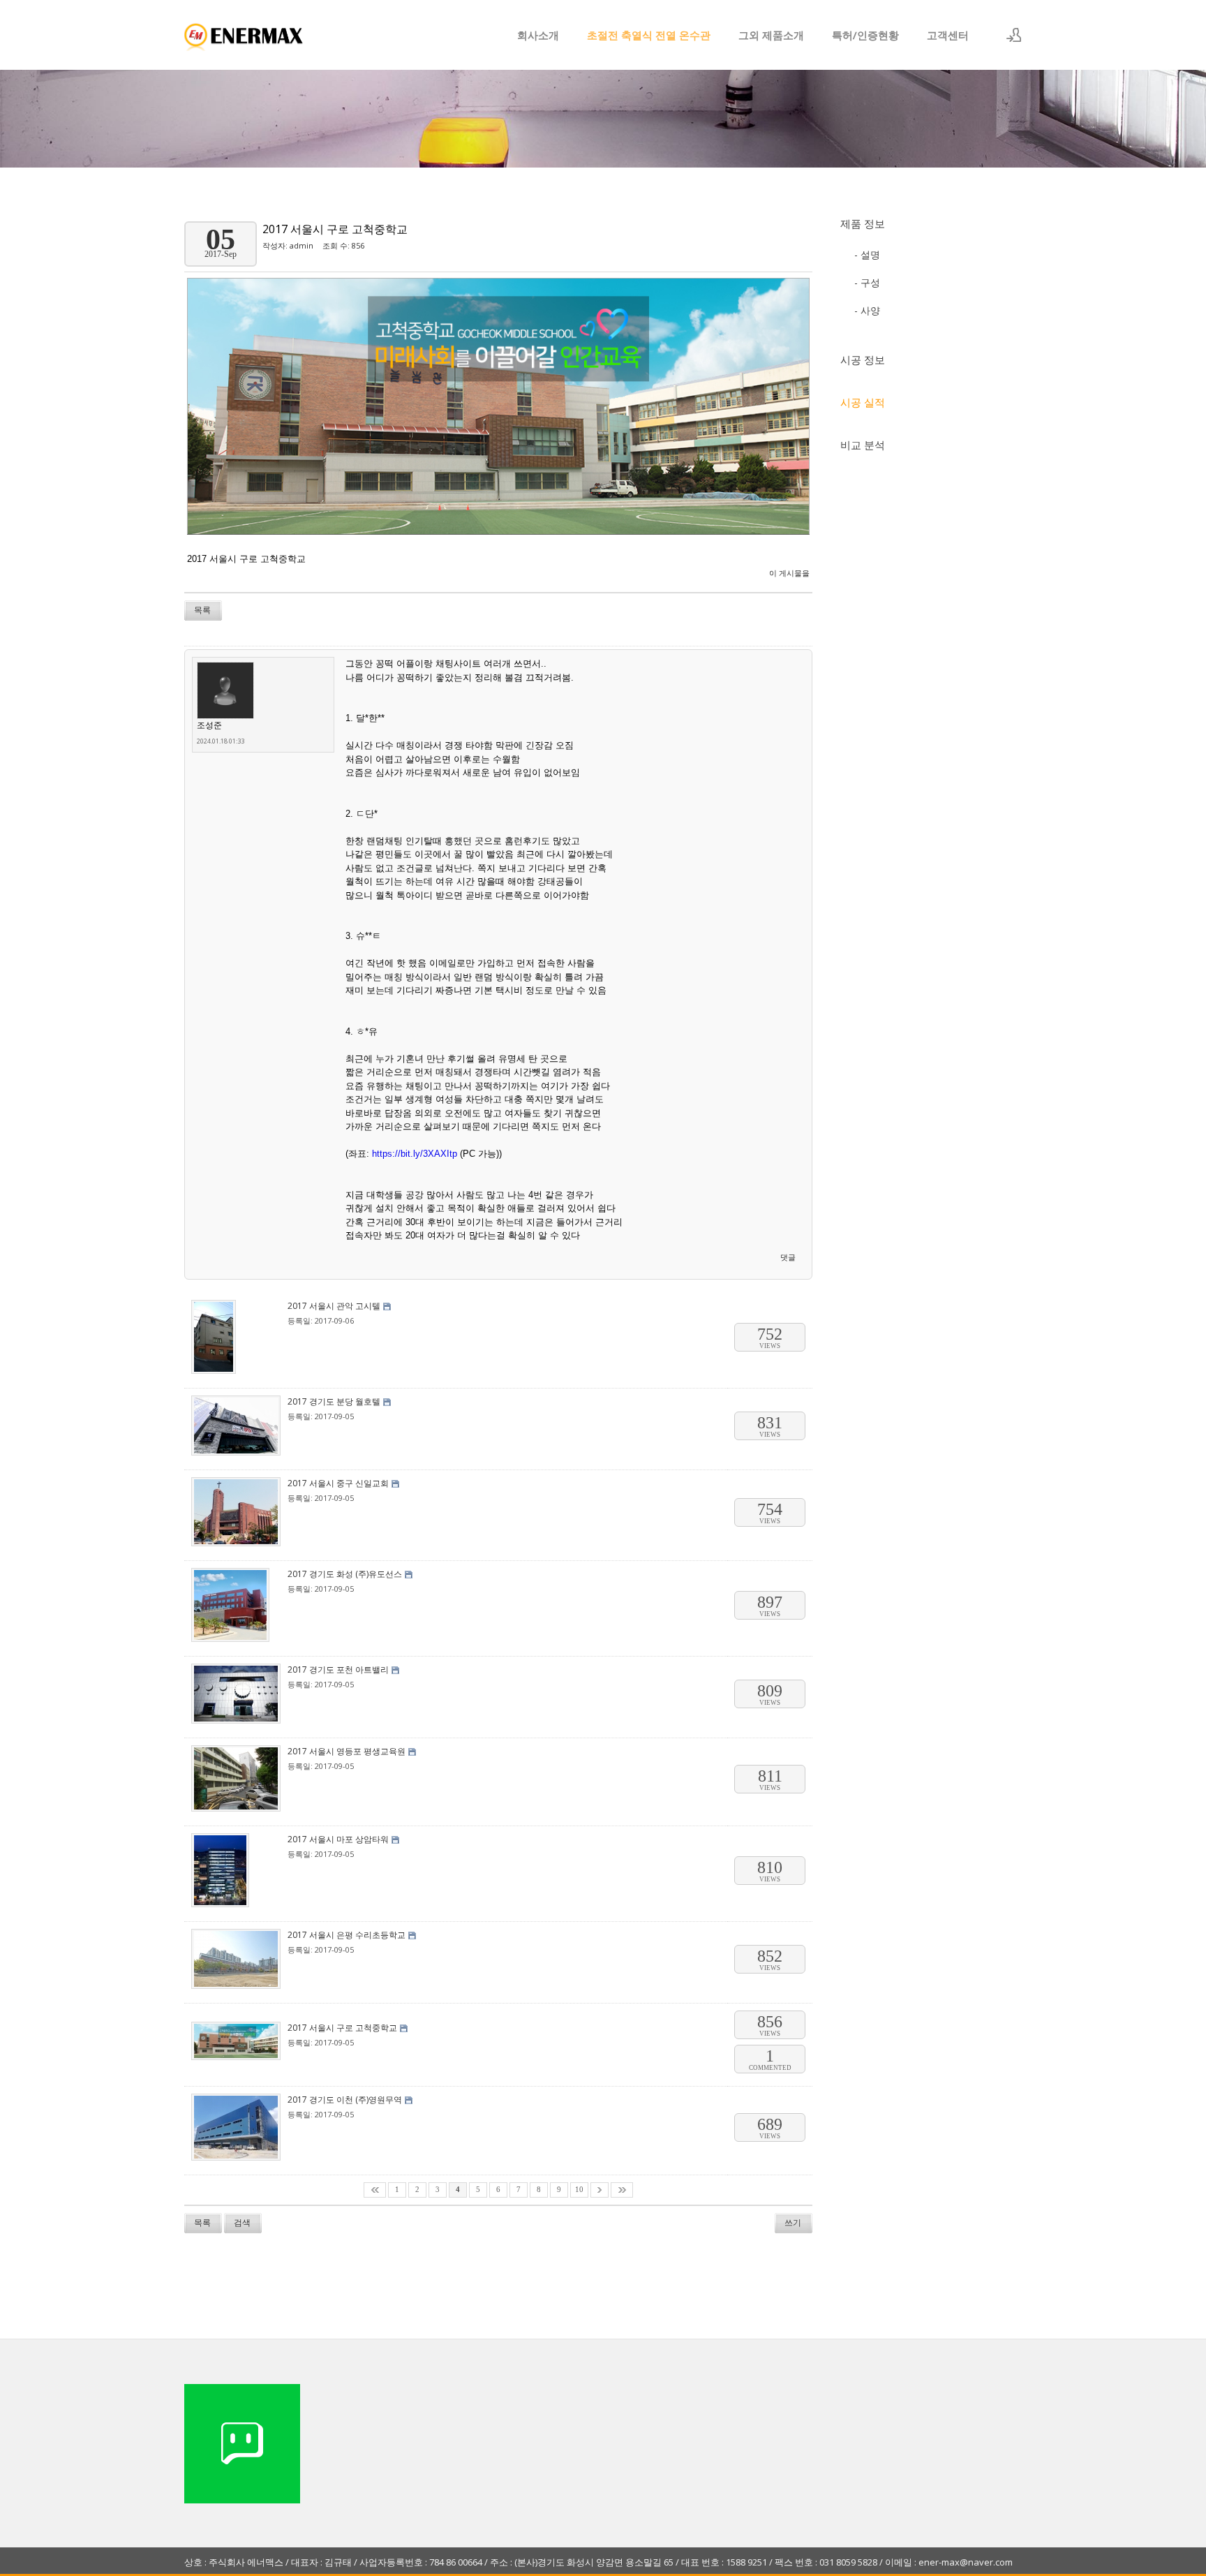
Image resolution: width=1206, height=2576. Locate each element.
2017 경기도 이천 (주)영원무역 (345, 2100)
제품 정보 (863, 223)
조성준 (209, 725)
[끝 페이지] (622, 2190)
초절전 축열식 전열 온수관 (649, 35)
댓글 (788, 1257)
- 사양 (867, 310)
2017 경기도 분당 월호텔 (334, 1401)
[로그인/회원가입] (1014, 35)
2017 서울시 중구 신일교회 (338, 1483)
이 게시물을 (789, 573)
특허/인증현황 (865, 35)
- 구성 (867, 282)
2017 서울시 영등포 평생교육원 (347, 1751)
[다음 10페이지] (600, 2190)
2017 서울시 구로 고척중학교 (335, 229)
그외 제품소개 (771, 35)
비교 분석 (863, 445)
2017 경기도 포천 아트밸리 (338, 1670)
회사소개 (538, 35)
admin (301, 245)
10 (579, 2190)
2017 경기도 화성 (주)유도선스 (345, 1574)
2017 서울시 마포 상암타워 (338, 1839)
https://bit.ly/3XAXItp (415, 1154)
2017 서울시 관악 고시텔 (334, 1306)
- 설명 (867, 254)
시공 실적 (863, 402)
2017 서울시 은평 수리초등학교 (347, 1935)
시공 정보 (863, 360)
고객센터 (948, 35)
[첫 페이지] (375, 2190)
